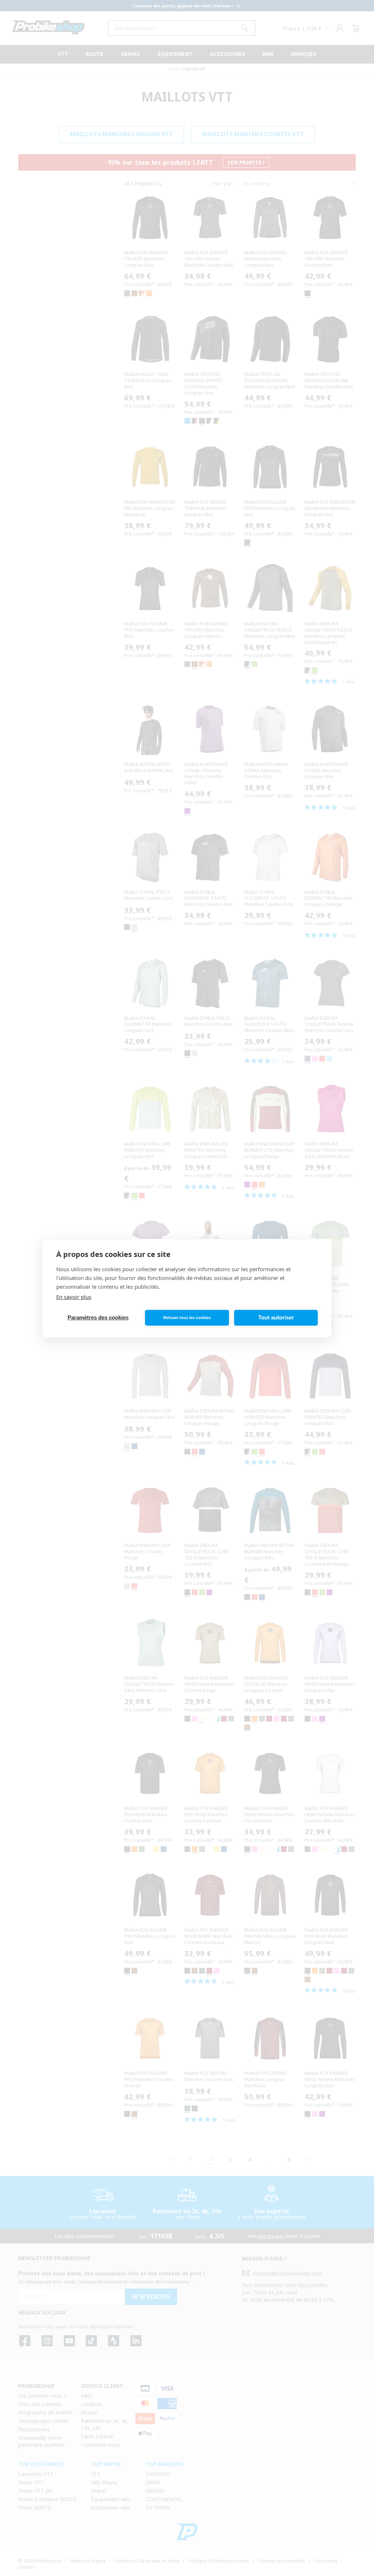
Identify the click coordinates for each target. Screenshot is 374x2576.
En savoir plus (74, 1297)
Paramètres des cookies (98, 1317)
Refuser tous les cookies (187, 1318)
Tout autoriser (276, 1317)
